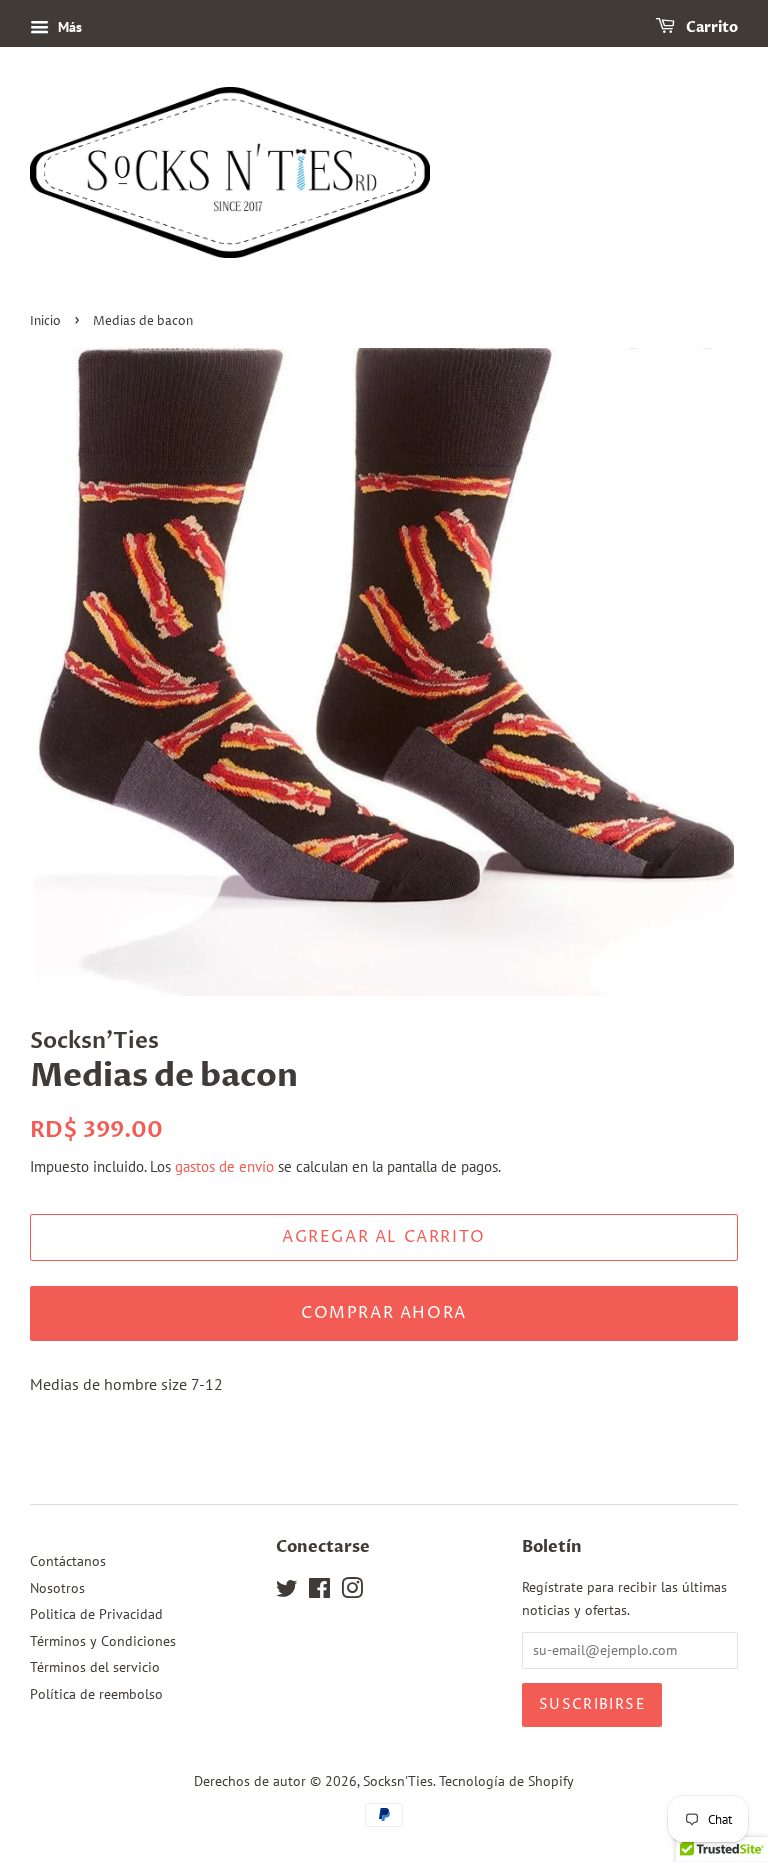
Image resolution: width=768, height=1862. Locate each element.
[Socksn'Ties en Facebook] (319, 1592)
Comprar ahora (384, 1313)
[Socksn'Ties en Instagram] (352, 1592)
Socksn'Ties (398, 1781)
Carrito (710, 27)
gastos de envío (224, 1166)
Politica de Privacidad (96, 1614)
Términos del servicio (95, 1667)
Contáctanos (68, 1561)
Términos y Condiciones (103, 1641)
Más (68, 27)
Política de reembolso (96, 1694)
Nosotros (57, 1588)
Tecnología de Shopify (506, 1781)
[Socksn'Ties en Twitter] (287, 1592)
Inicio (45, 321)
